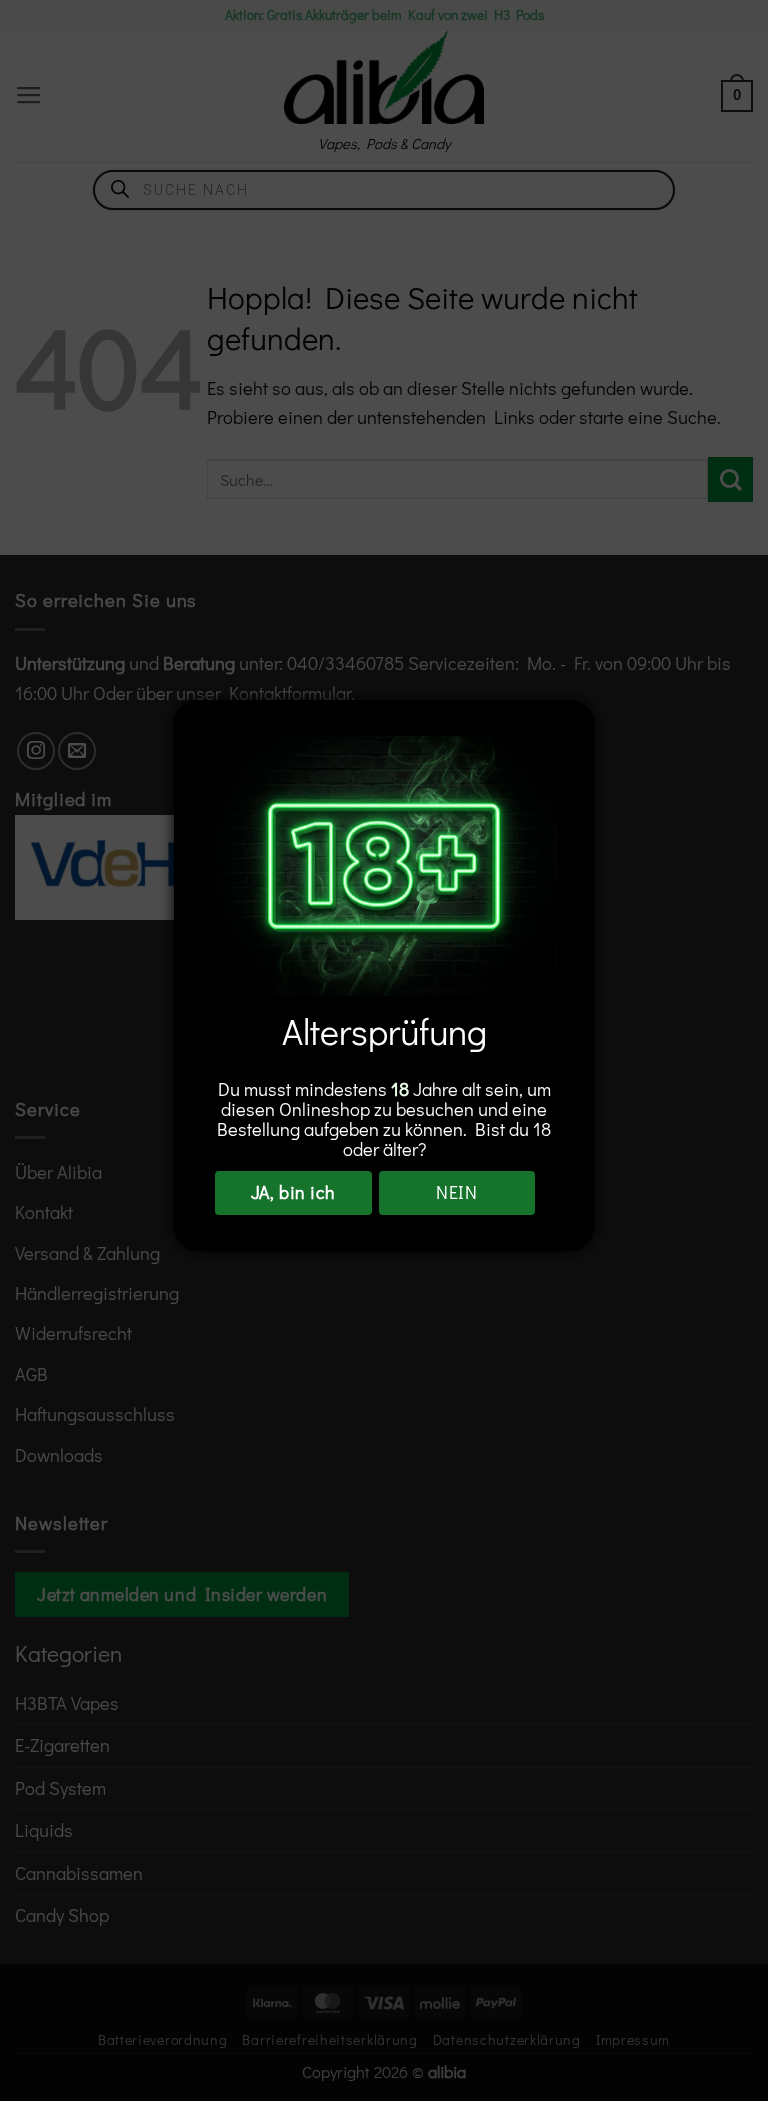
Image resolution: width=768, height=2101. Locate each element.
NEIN (456, 1192)
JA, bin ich (293, 1192)
